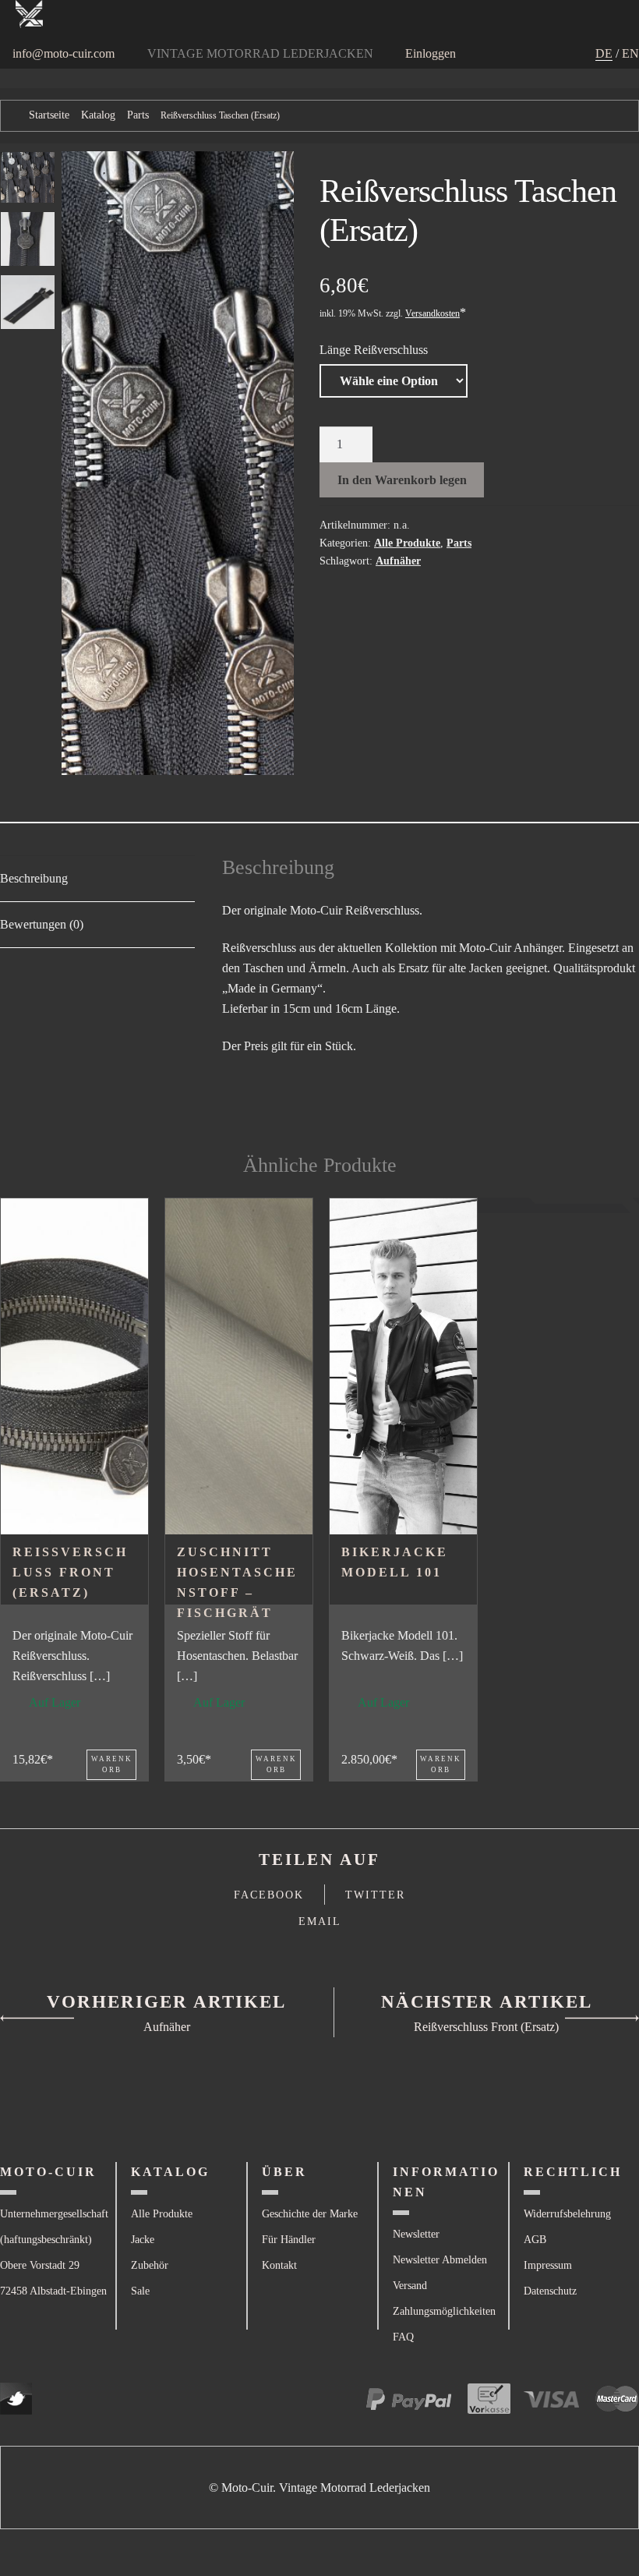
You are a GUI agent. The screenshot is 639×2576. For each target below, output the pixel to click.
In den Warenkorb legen (402, 480)
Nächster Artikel (487, 2002)
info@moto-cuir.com (64, 53)
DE (604, 53)
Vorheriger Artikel (166, 2002)
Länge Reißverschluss (374, 350)
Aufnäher (398, 561)
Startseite (49, 115)
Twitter (375, 1895)
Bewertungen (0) (42, 924)
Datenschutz (550, 2291)
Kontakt (279, 2265)
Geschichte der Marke (310, 2214)
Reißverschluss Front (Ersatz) (70, 1572)
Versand (410, 2286)
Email (320, 1921)
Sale (140, 2291)
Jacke (143, 2240)
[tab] (97, 879)
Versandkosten (432, 313)
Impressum (548, 2265)
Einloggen (431, 53)
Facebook (269, 1895)
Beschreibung (34, 878)
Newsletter (416, 2234)
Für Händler (289, 2240)
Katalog (98, 115)
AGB (535, 2240)
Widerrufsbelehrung (567, 2214)
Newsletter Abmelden (440, 2260)
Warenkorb (112, 1765)
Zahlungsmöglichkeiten (444, 2311)
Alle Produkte (407, 543)
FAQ (403, 2337)
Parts (138, 115)
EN (630, 53)
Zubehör (150, 2265)
